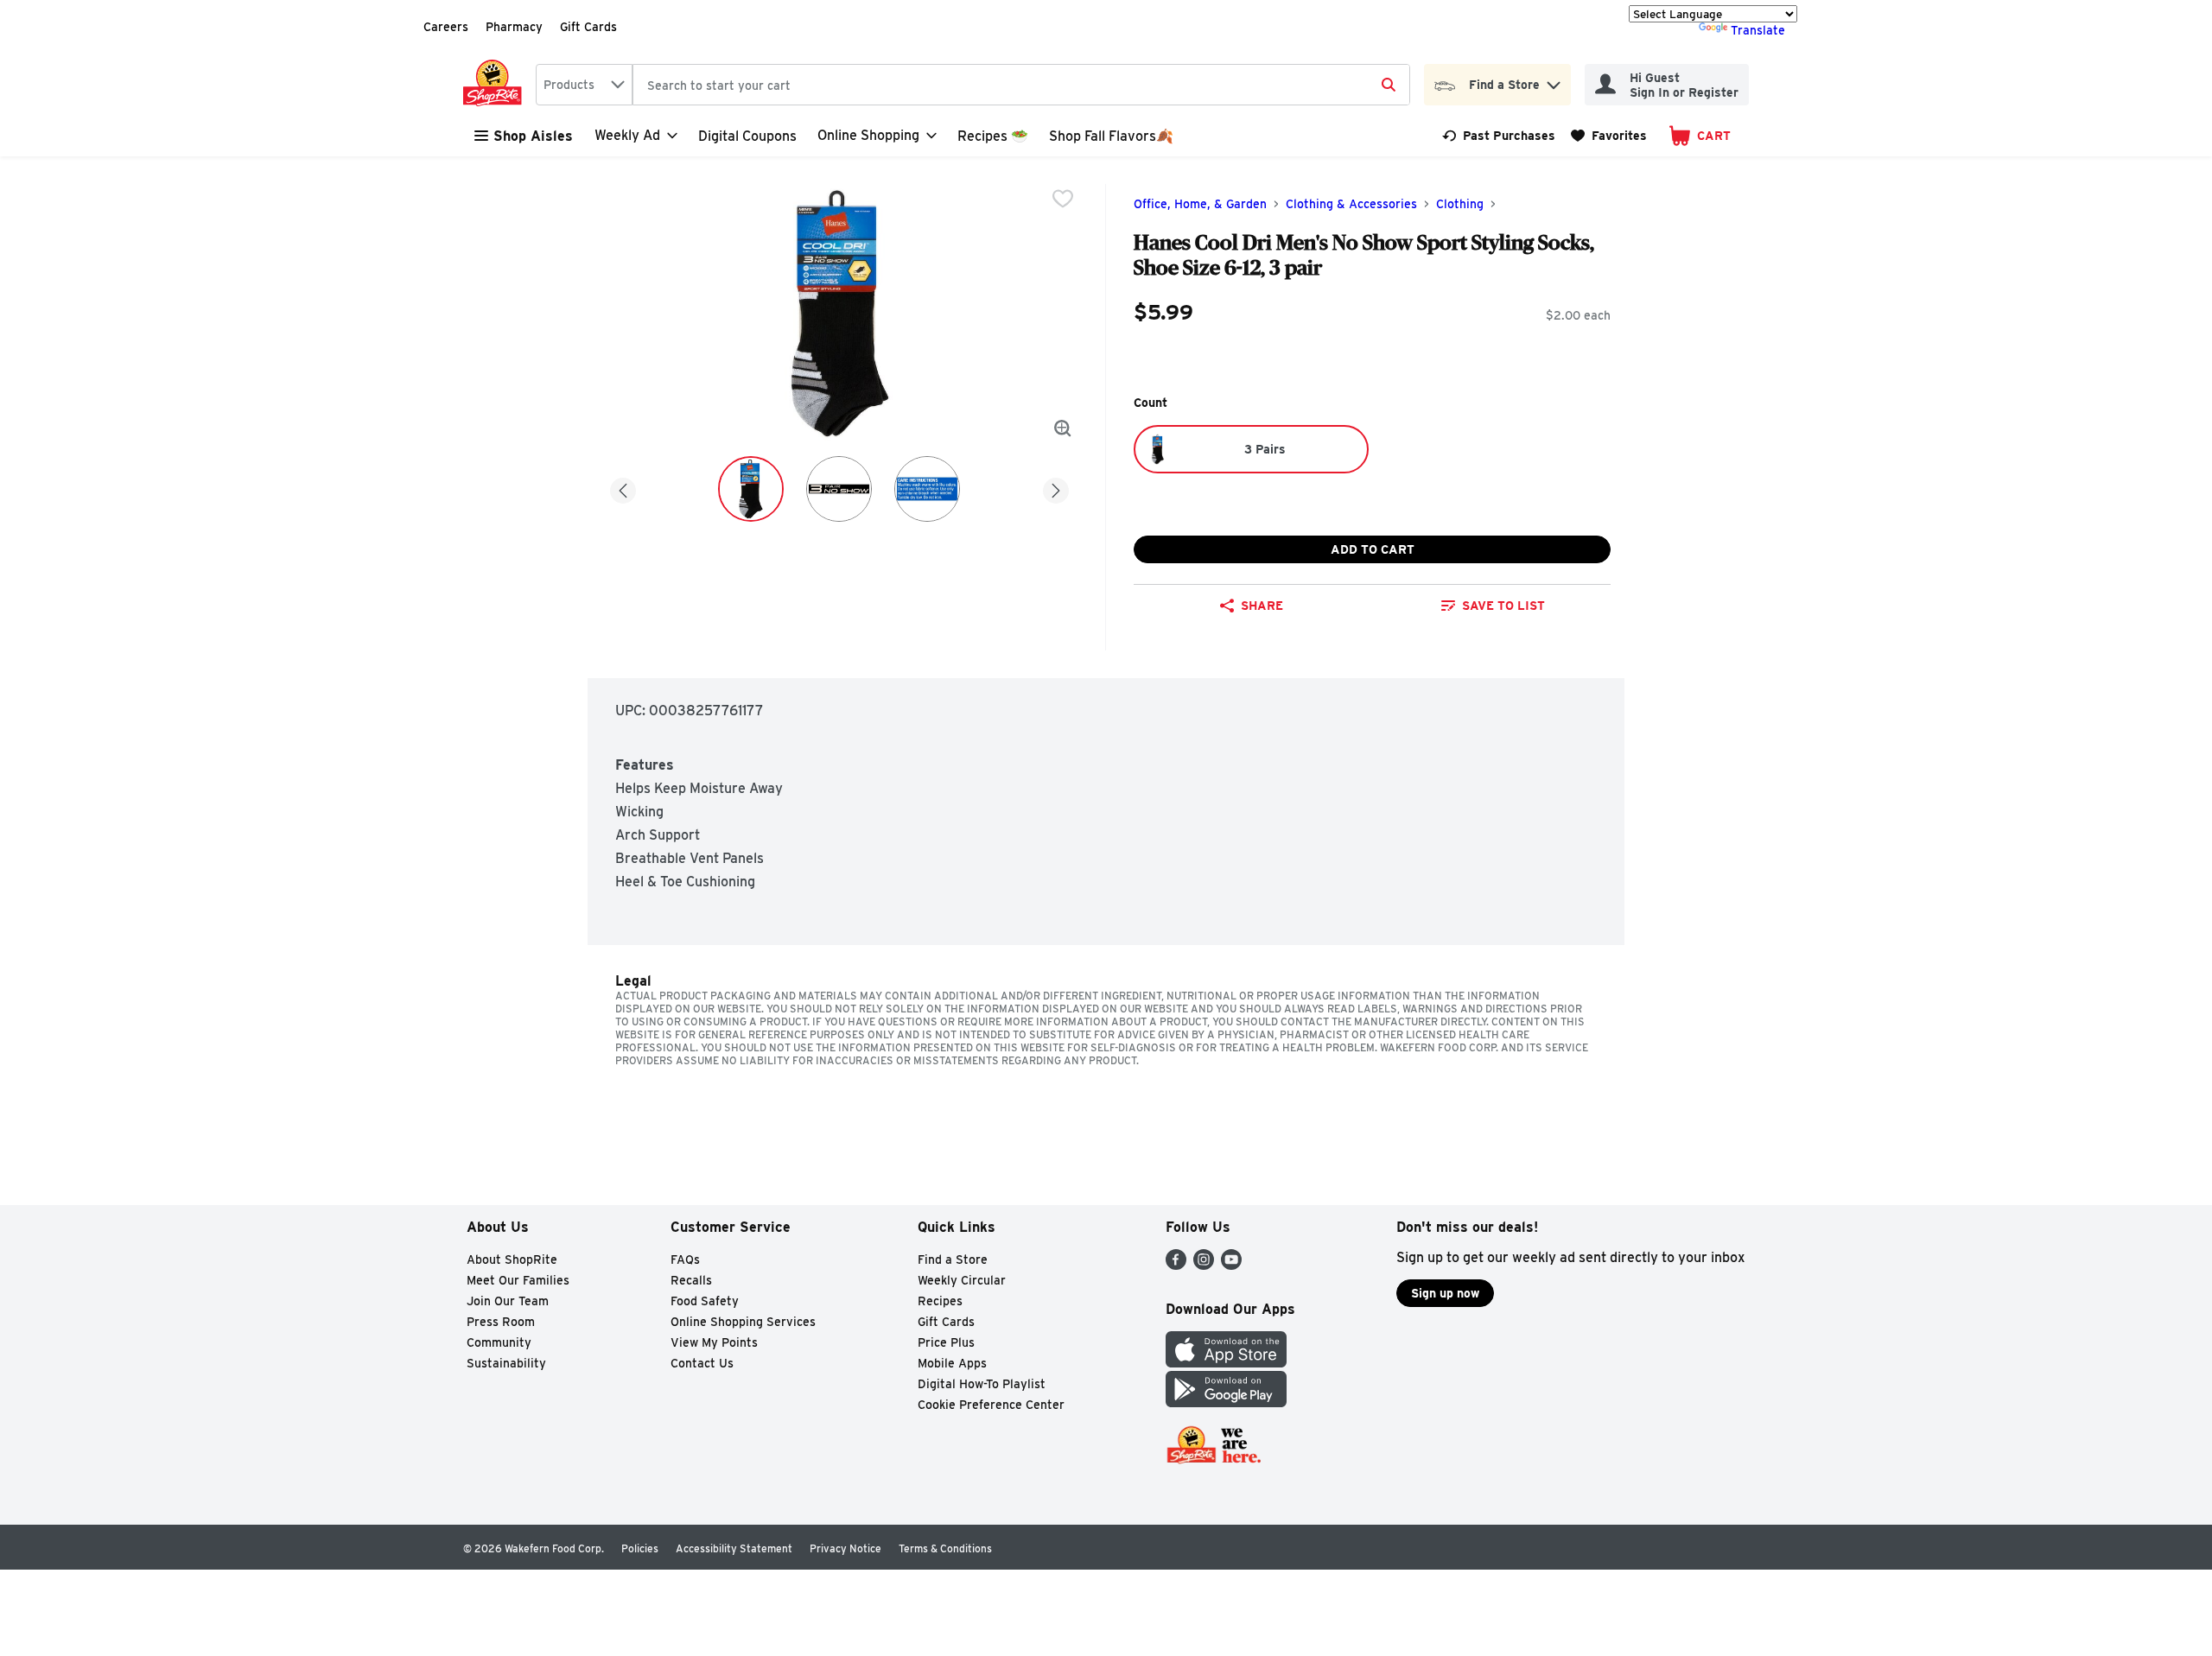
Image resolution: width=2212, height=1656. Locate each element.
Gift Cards (588, 27)
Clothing (1460, 204)
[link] (1499, 136)
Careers (446, 27)
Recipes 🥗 (993, 136)
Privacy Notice (845, 1548)
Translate (1758, 30)
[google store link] (1226, 1402)
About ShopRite (512, 1259)
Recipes (940, 1301)
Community (499, 1342)
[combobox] (584, 85)
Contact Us (702, 1363)
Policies (640, 1548)
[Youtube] (1231, 1265)
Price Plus (946, 1342)
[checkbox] (1063, 199)
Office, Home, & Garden (1200, 204)
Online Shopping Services (743, 1322)
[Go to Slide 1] (751, 489)
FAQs (685, 1259)
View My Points (714, 1342)
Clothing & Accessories (1351, 204)
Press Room (501, 1322)
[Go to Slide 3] (927, 489)
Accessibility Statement (734, 1548)
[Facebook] (1176, 1265)
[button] (1554, 81)
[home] (496, 85)
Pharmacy (514, 27)
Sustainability (506, 1363)
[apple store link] (1226, 1363)
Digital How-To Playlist (982, 1384)
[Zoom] (1063, 428)
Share (1262, 606)
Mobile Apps (952, 1363)
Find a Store (953, 1259)
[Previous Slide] (623, 488)
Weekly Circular (962, 1280)
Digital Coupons (747, 136)
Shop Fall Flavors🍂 (1111, 136)
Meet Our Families (518, 1280)
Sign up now (1445, 1293)
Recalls (691, 1280)
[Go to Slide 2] (839, 489)
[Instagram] (1204, 1265)
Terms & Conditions (945, 1548)
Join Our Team (508, 1301)
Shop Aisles (533, 136)
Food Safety (705, 1301)
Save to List (1503, 606)
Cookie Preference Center (991, 1405)
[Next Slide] (1056, 488)
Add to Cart (1373, 549)
